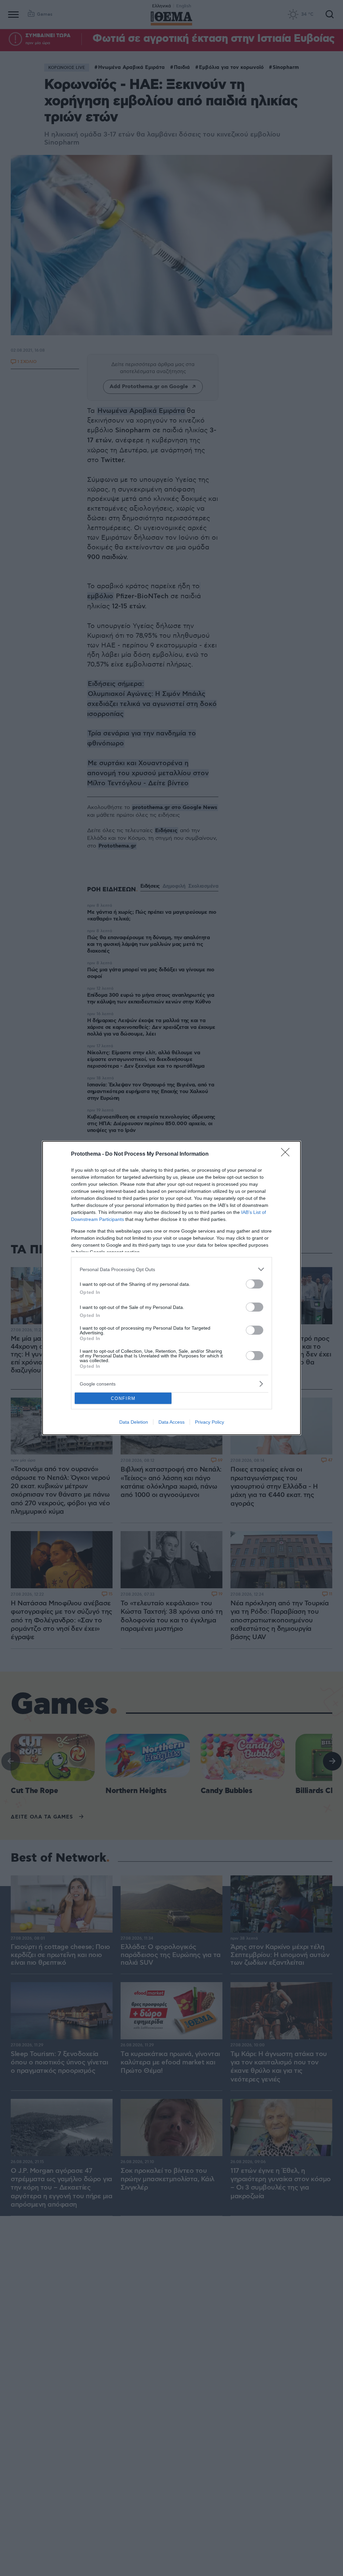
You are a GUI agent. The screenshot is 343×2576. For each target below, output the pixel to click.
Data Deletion (134, 1422)
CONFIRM (123, 1398)
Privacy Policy (210, 1422)
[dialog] (171, 1288)
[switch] (255, 1284)
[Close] (287, 1154)
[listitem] (171, 1269)
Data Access (171, 1422)
